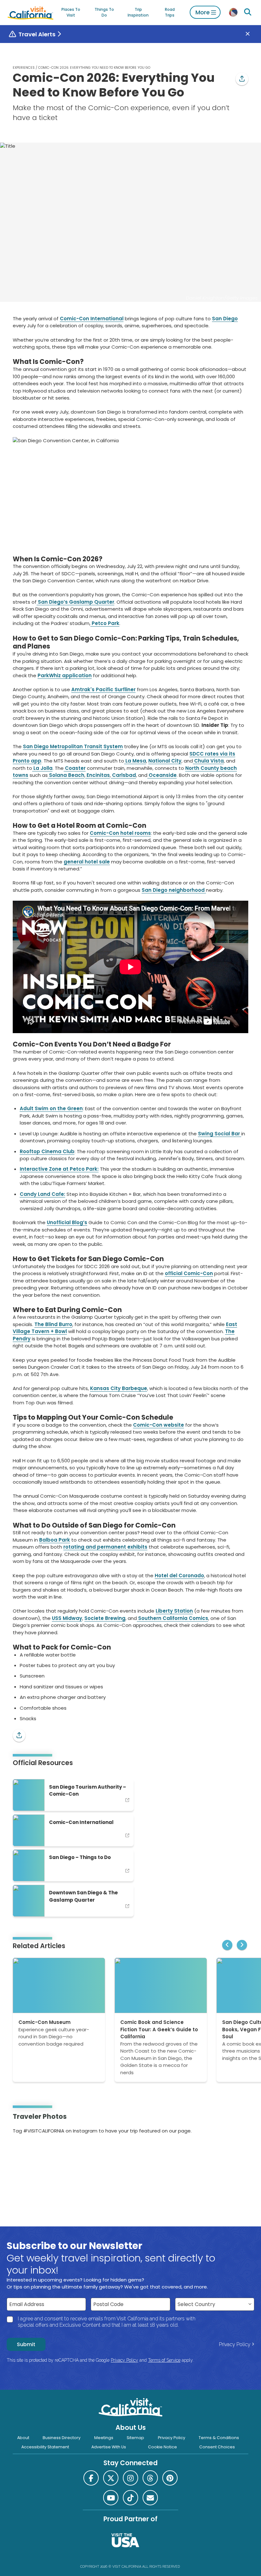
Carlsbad (123, 775)
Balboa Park (55, 1540)
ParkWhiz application (65, 675)
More (203, 12)
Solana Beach (66, 775)
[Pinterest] (31, 2151)
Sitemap (135, 2438)
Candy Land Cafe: (42, 1194)
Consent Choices (217, 2447)
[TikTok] (130, 2498)
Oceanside (162, 775)
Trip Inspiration (138, 12)
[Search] (248, 12)
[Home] (31, 12)
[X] (111, 2478)
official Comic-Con (189, 1273)
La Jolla (42, 768)
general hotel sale (87, 862)
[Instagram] (22, 2151)
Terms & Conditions (219, 2438)
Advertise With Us (109, 2447)
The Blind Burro (53, 1324)
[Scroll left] (227, 1945)
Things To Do (104, 12)
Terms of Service (164, 2360)
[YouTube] (40, 2151)
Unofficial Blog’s (67, 1222)
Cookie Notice (162, 2447)
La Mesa (135, 761)
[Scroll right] (242, 1945)
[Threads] (150, 2478)
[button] (242, 79)
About (23, 2438)
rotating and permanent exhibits (105, 1547)
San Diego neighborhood (174, 890)
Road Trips (170, 12)
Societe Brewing (105, 1618)
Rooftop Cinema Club (47, 1151)
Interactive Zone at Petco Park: (59, 1169)
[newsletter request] (150, 2498)
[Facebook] (91, 2478)
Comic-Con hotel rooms (120, 833)
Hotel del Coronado (179, 1575)
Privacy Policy (235, 2344)
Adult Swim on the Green (51, 1108)
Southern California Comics (173, 1618)
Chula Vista (208, 761)
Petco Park (105, 623)
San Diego (225, 319)
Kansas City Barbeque (119, 1388)
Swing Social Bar (220, 1134)
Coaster (75, 768)
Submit (26, 2344)
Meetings (104, 2438)
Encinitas (98, 775)
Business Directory (62, 2438)
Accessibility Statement (45, 2447)
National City (165, 761)
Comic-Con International (92, 319)
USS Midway (67, 1618)
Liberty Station (174, 1611)
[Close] (252, 34)
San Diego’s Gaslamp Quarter (75, 602)
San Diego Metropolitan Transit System (73, 746)
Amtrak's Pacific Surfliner (103, 689)
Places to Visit (71, 12)
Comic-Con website (159, 1425)
